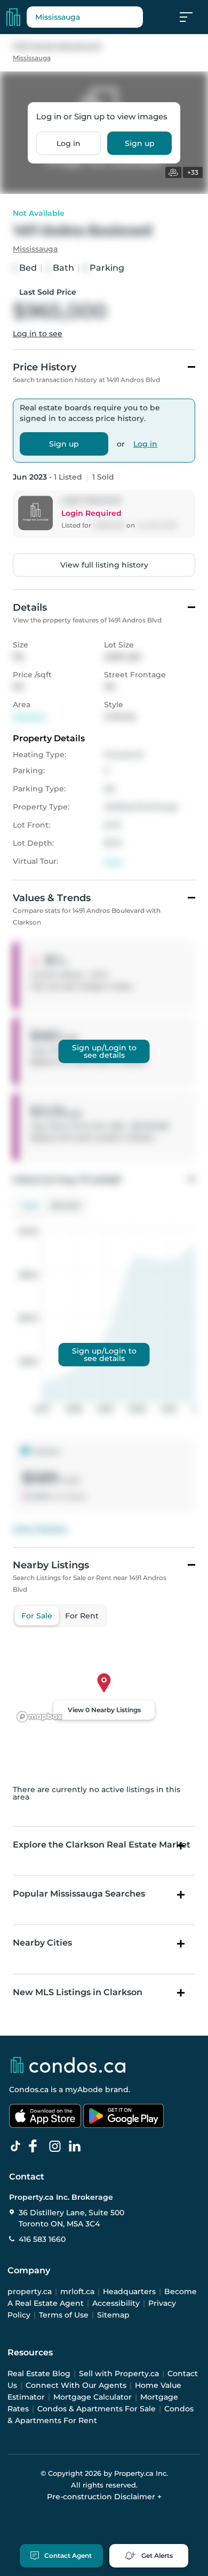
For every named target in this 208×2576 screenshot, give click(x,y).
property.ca (30, 2291)
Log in (69, 143)
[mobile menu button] (192, 17)
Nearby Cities (42, 1943)
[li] (77, 2146)
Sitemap (113, 2315)
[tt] (18, 2146)
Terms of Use (64, 2315)
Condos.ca (29, 2089)
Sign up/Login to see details (104, 1051)
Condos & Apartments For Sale (97, 2409)
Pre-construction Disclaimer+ (104, 2497)
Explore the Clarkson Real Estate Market (102, 1845)
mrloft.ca (77, 2291)
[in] (57, 2146)
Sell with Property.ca (119, 2374)
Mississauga (32, 58)
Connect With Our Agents (76, 2385)
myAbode (84, 2089)
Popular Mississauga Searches (79, 1894)
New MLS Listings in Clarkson (78, 1992)
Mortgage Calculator (93, 2397)
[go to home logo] (67, 2065)
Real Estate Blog (39, 2374)
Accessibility (116, 2303)
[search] (85, 17)
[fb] (37, 2146)
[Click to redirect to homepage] (13, 17)
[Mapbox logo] (39, 1717)
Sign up (140, 143)
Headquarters (129, 2291)
